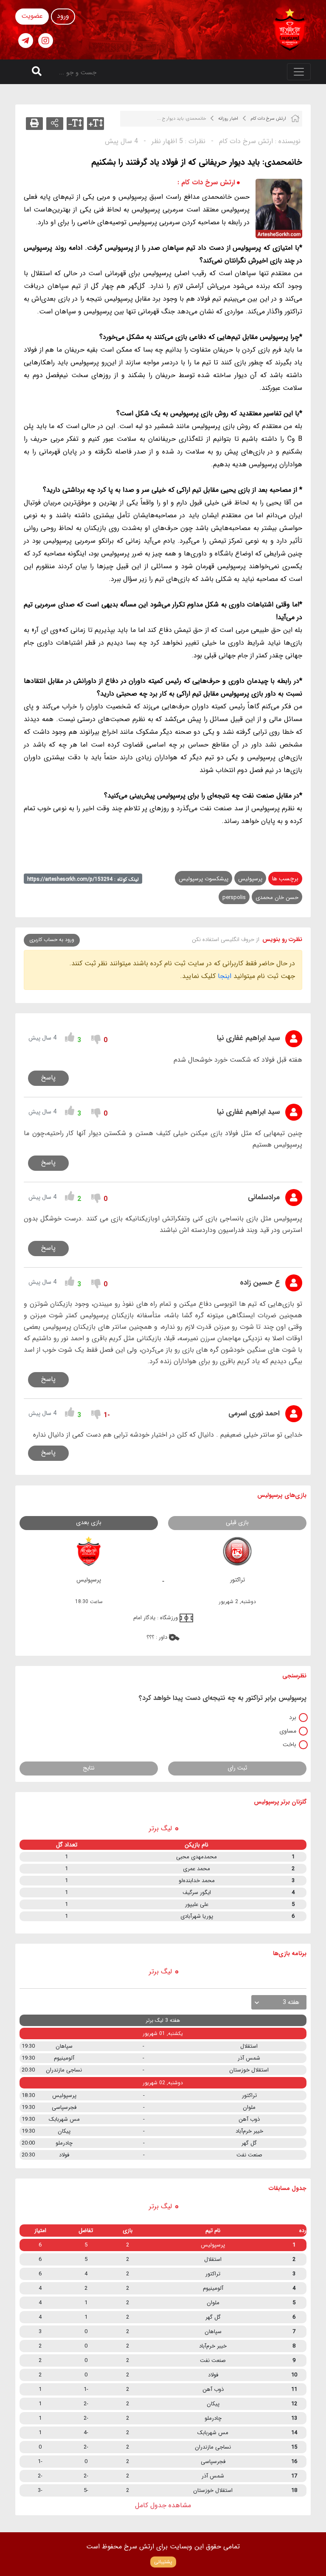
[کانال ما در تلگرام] (26, 41)
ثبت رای (237, 1768)
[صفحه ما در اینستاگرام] (46, 41)
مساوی (288, 1731)
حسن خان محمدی (277, 898)
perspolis (234, 898)
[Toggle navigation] (299, 72)
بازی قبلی (237, 1522)
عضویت (32, 16)
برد (293, 1717)
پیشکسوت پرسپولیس (204, 879)
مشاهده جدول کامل (163, 2505)
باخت (289, 1745)
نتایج (89, 1768)
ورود (63, 16)
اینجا (225, 976)
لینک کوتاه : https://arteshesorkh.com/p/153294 (83, 879)
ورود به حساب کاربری (52, 940)
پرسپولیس (250, 879)
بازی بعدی (89, 1522)
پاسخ (48, 1078)
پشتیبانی (163, 2562)
